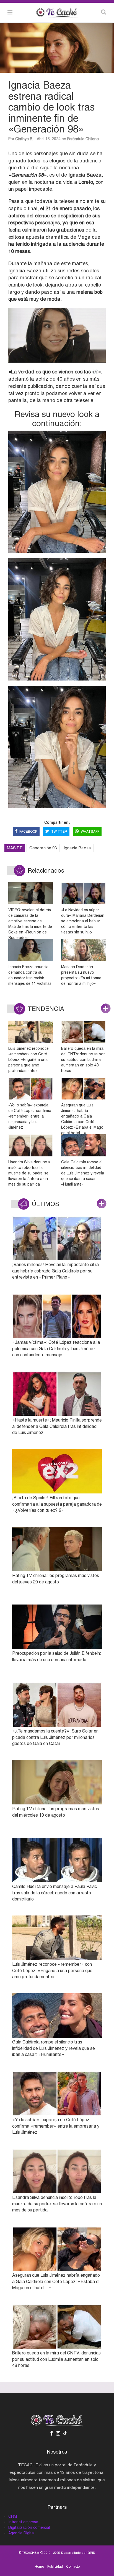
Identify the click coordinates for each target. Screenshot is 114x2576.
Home (39, 2567)
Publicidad (55, 2567)
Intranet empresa (23, 2522)
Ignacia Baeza (77, 848)
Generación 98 (43, 848)
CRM (13, 2516)
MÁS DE (15, 848)
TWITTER (59, 832)
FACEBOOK (28, 832)
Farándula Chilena (83, 139)
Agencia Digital (21, 2533)
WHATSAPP (90, 832)
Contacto (73, 2567)
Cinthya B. (24, 139)
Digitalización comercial (29, 2527)
